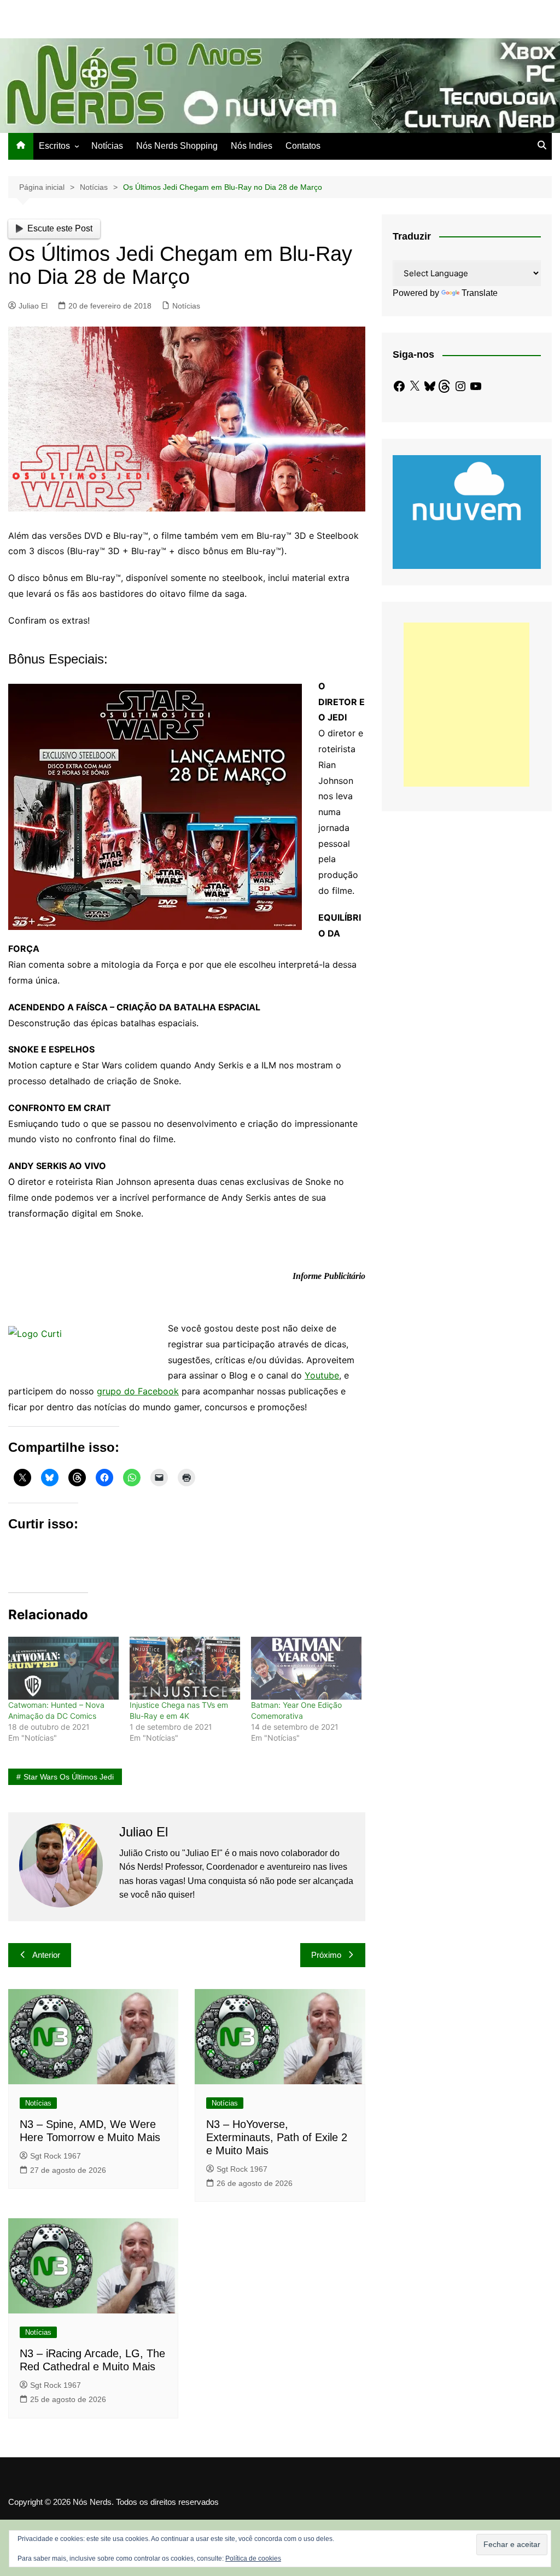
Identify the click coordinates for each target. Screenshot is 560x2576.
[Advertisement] (466, 705)
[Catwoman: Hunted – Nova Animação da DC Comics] (63, 1668)
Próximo (326, 1955)
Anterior (46, 1955)
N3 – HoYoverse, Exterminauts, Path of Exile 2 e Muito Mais (277, 2137)
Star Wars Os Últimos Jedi (69, 1777)
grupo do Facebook (138, 1391)
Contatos (303, 146)
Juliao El (33, 306)
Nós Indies (252, 146)
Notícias (107, 146)
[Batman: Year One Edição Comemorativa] (306, 1668)
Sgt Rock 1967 (56, 2156)
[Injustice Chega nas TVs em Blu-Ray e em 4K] (185, 1668)
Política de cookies (253, 2558)
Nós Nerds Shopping (177, 146)
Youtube (322, 1375)
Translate (480, 293)
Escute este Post (60, 228)
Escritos (54, 146)
